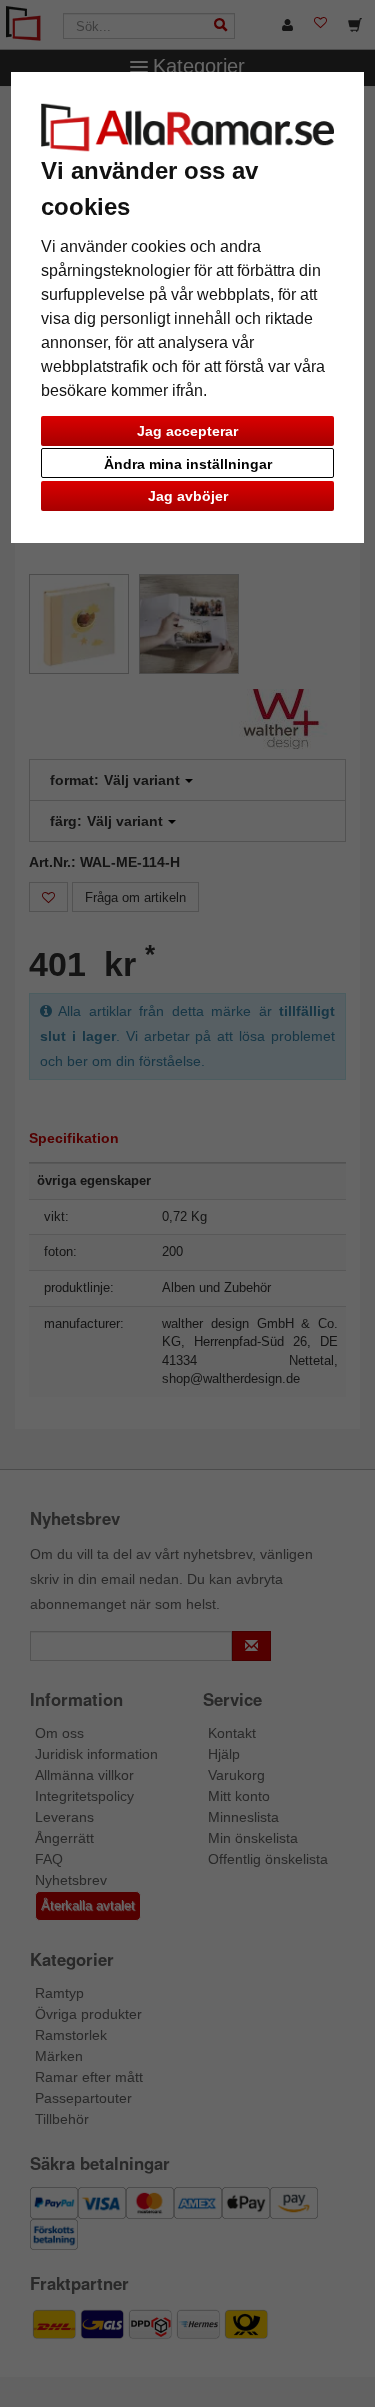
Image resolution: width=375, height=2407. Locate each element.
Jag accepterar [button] (187, 431)
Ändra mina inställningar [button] (188, 464)
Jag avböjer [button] (188, 496)
